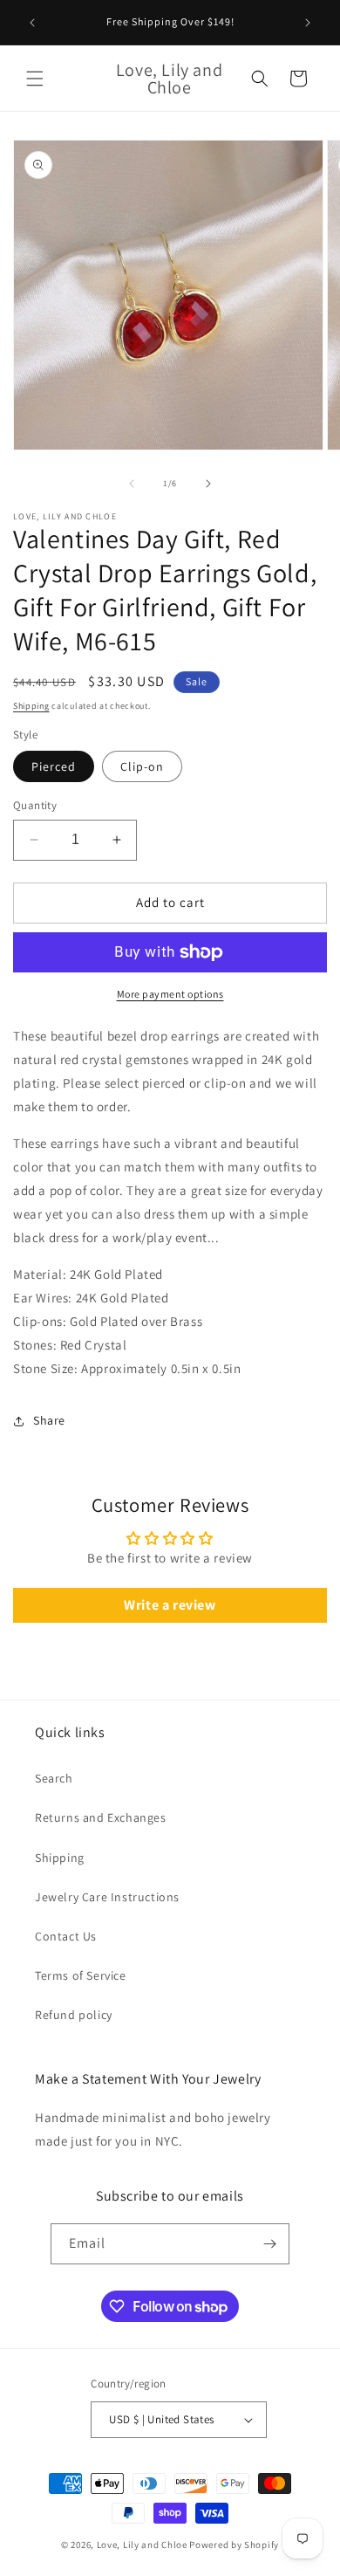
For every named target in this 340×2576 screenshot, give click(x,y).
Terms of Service (81, 1975)
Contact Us (66, 1936)
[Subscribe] (269, 2244)
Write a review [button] (170, 1605)
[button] (35, 79)
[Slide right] (208, 484)
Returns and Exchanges (101, 1817)
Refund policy (74, 2015)
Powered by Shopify (234, 2545)
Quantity (35, 805)
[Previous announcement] (32, 23)
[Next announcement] (308, 23)
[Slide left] (132, 484)
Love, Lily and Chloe (142, 2545)
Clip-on (142, 766)
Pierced (54, 766)
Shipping (31, 706)
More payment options (170, 994)
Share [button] (49, 1420)
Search (54, 1778)
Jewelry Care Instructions (107, 1897)
